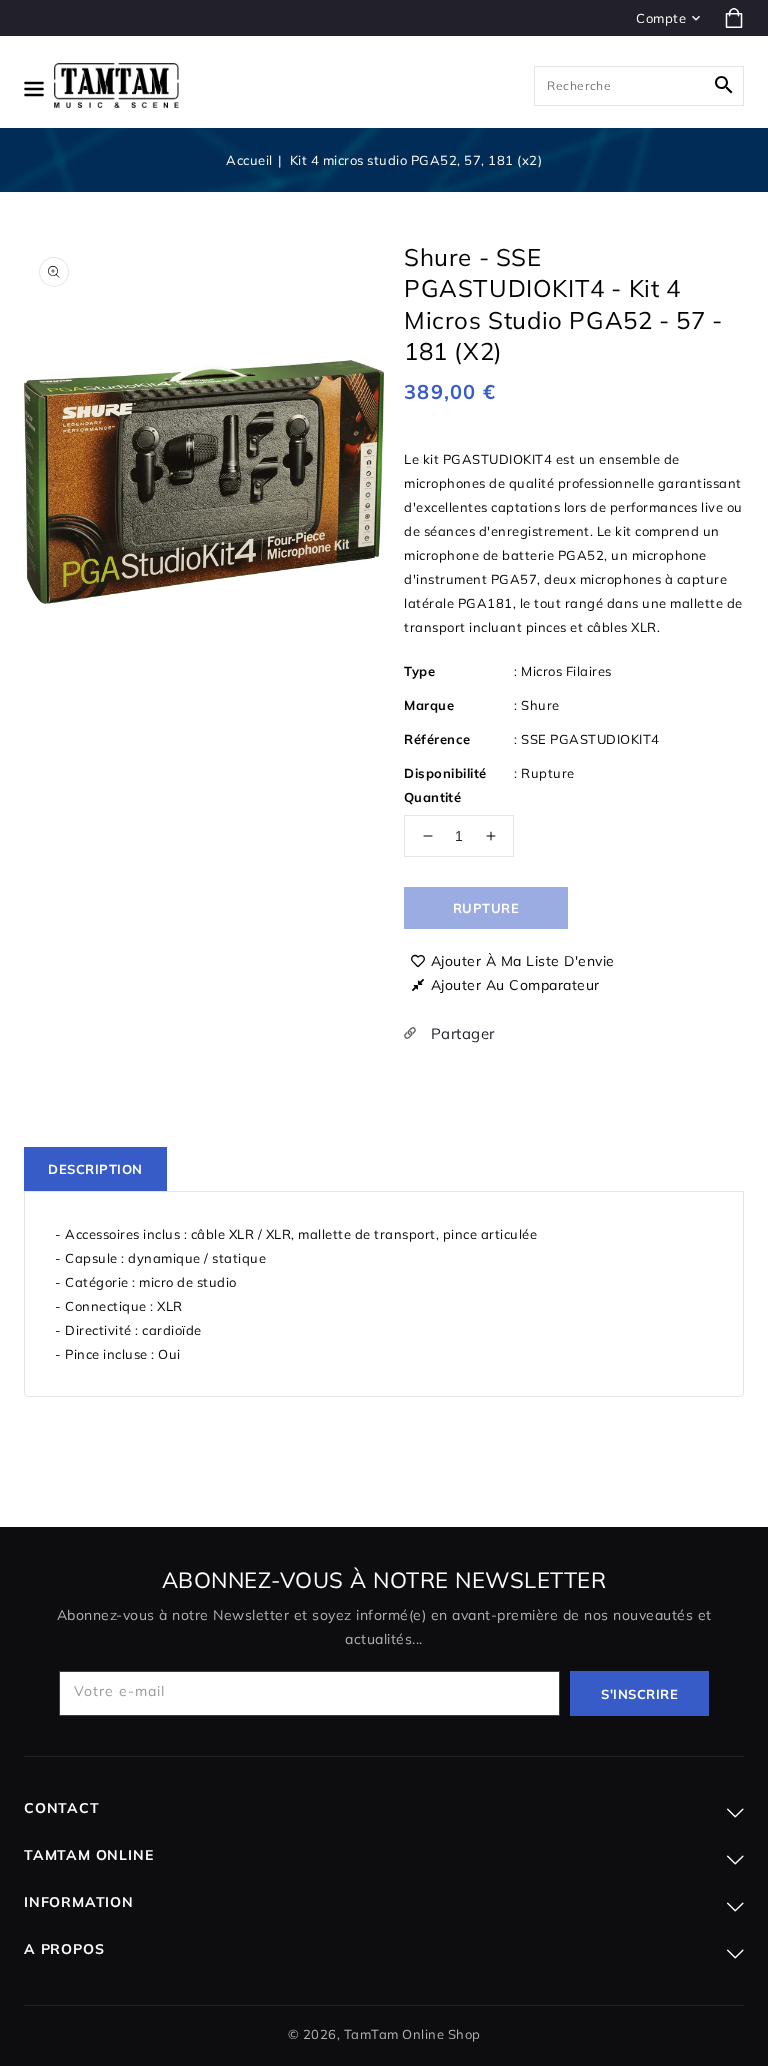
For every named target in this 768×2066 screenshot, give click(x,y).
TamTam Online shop (412, 2034)
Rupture (486, 908)
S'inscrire (639, 1694)
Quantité (432, 797)
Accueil (249, 160)
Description (95, 1169)
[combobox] (639, 86)
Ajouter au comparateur (515, 985)
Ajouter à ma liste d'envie (523, 961)
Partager (460, 1033)
